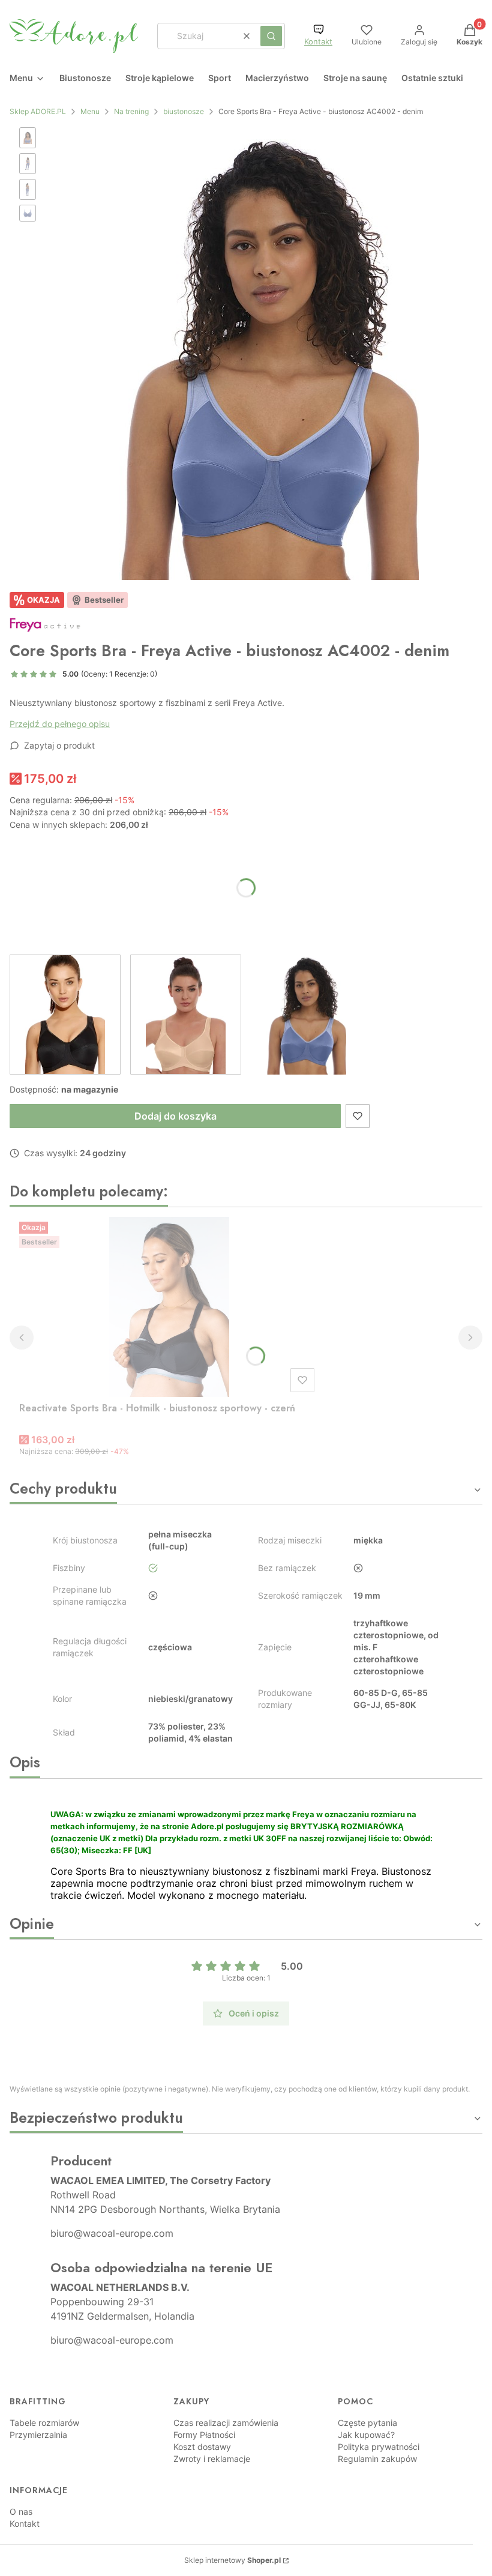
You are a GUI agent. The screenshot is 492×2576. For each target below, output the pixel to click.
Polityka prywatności (379, 2447)
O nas (21, 2511)
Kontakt (318, 42)
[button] (271, 36)
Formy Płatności (204, 2435)
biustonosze (184, 111)
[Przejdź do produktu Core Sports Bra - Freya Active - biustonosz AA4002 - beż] (186, 1015)
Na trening (131, 111)
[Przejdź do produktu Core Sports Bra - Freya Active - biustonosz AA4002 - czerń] (65, 1015)
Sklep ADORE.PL (38, 111)
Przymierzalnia (38, 2435)
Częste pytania (367, 2423)
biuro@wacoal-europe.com (112, 2233)
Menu (90, 111)
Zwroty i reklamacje (212, 2459)
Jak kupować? (366, 2435)
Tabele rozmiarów (44, 2423)
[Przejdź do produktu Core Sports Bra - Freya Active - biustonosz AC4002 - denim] (306, 1015)
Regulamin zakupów (377, 2459)
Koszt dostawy (202, 2447)
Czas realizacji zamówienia (226, 2423)
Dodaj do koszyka (175, 1116)
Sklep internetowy (232, 2560)
